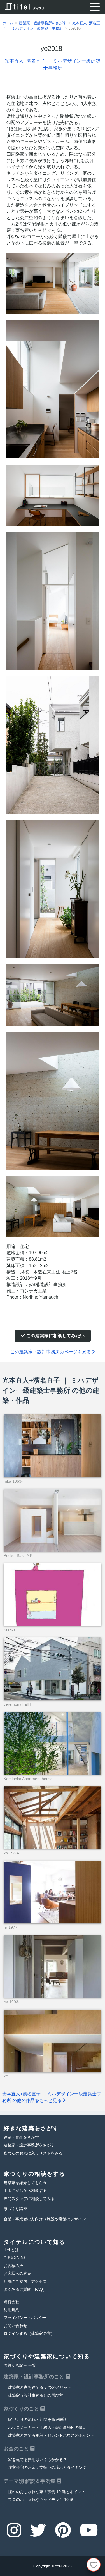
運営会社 (11, 2302)
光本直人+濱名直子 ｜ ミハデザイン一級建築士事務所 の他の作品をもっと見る (52, 2097)
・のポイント (51, 2435)
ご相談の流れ (15, 2258)
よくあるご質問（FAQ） (25, 2289)
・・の (47, 2428)
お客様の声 (13, 2266)
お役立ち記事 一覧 (20, 2365)
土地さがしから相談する (25, 2191)
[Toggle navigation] (95, 7)
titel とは (11, 2250)
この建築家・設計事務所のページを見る (51, 1352)
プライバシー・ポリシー (25, 2318)
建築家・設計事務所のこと (35, 2377)
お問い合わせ (15, 2326)
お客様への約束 (17, 2274)
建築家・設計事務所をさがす (29, 2145)
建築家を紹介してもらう (25, 2183)
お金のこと (17, 2449)
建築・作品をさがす (21, 2137)
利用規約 (11, 2310)
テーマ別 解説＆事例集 (30, 2481)
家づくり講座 (15, 2209)
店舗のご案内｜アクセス (25, 2282)
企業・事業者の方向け (47, 2219)
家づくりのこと (22, 2409)
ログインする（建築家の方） (29, 2334)
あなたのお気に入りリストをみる (33, 2153)
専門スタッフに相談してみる (29, 2199)
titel (59, 2566)
